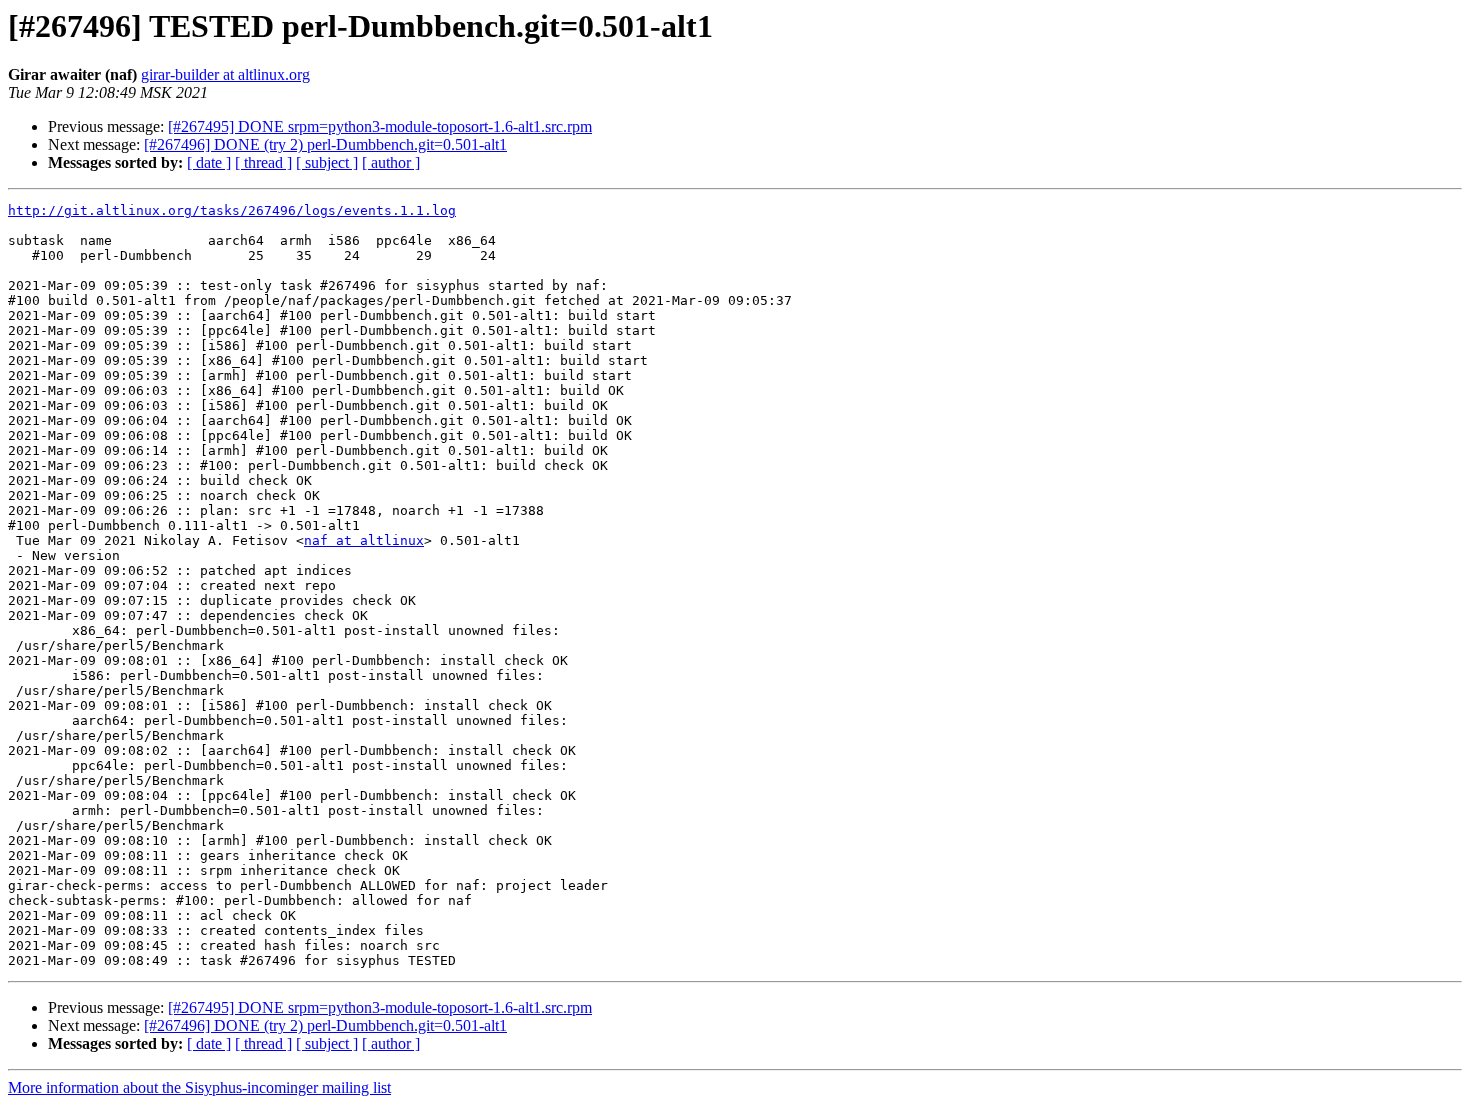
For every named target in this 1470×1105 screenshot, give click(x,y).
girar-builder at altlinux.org (225, 74)
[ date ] (209, 162)
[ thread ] (263, 162)
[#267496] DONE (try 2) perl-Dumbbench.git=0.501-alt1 (325, 144)
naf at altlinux (364, 540)
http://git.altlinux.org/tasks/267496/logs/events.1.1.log (232, 210)
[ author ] (391, 162)
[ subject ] (327, 162)
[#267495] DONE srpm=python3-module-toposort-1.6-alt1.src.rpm (380, 126)
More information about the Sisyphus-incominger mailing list (199, 1087)
